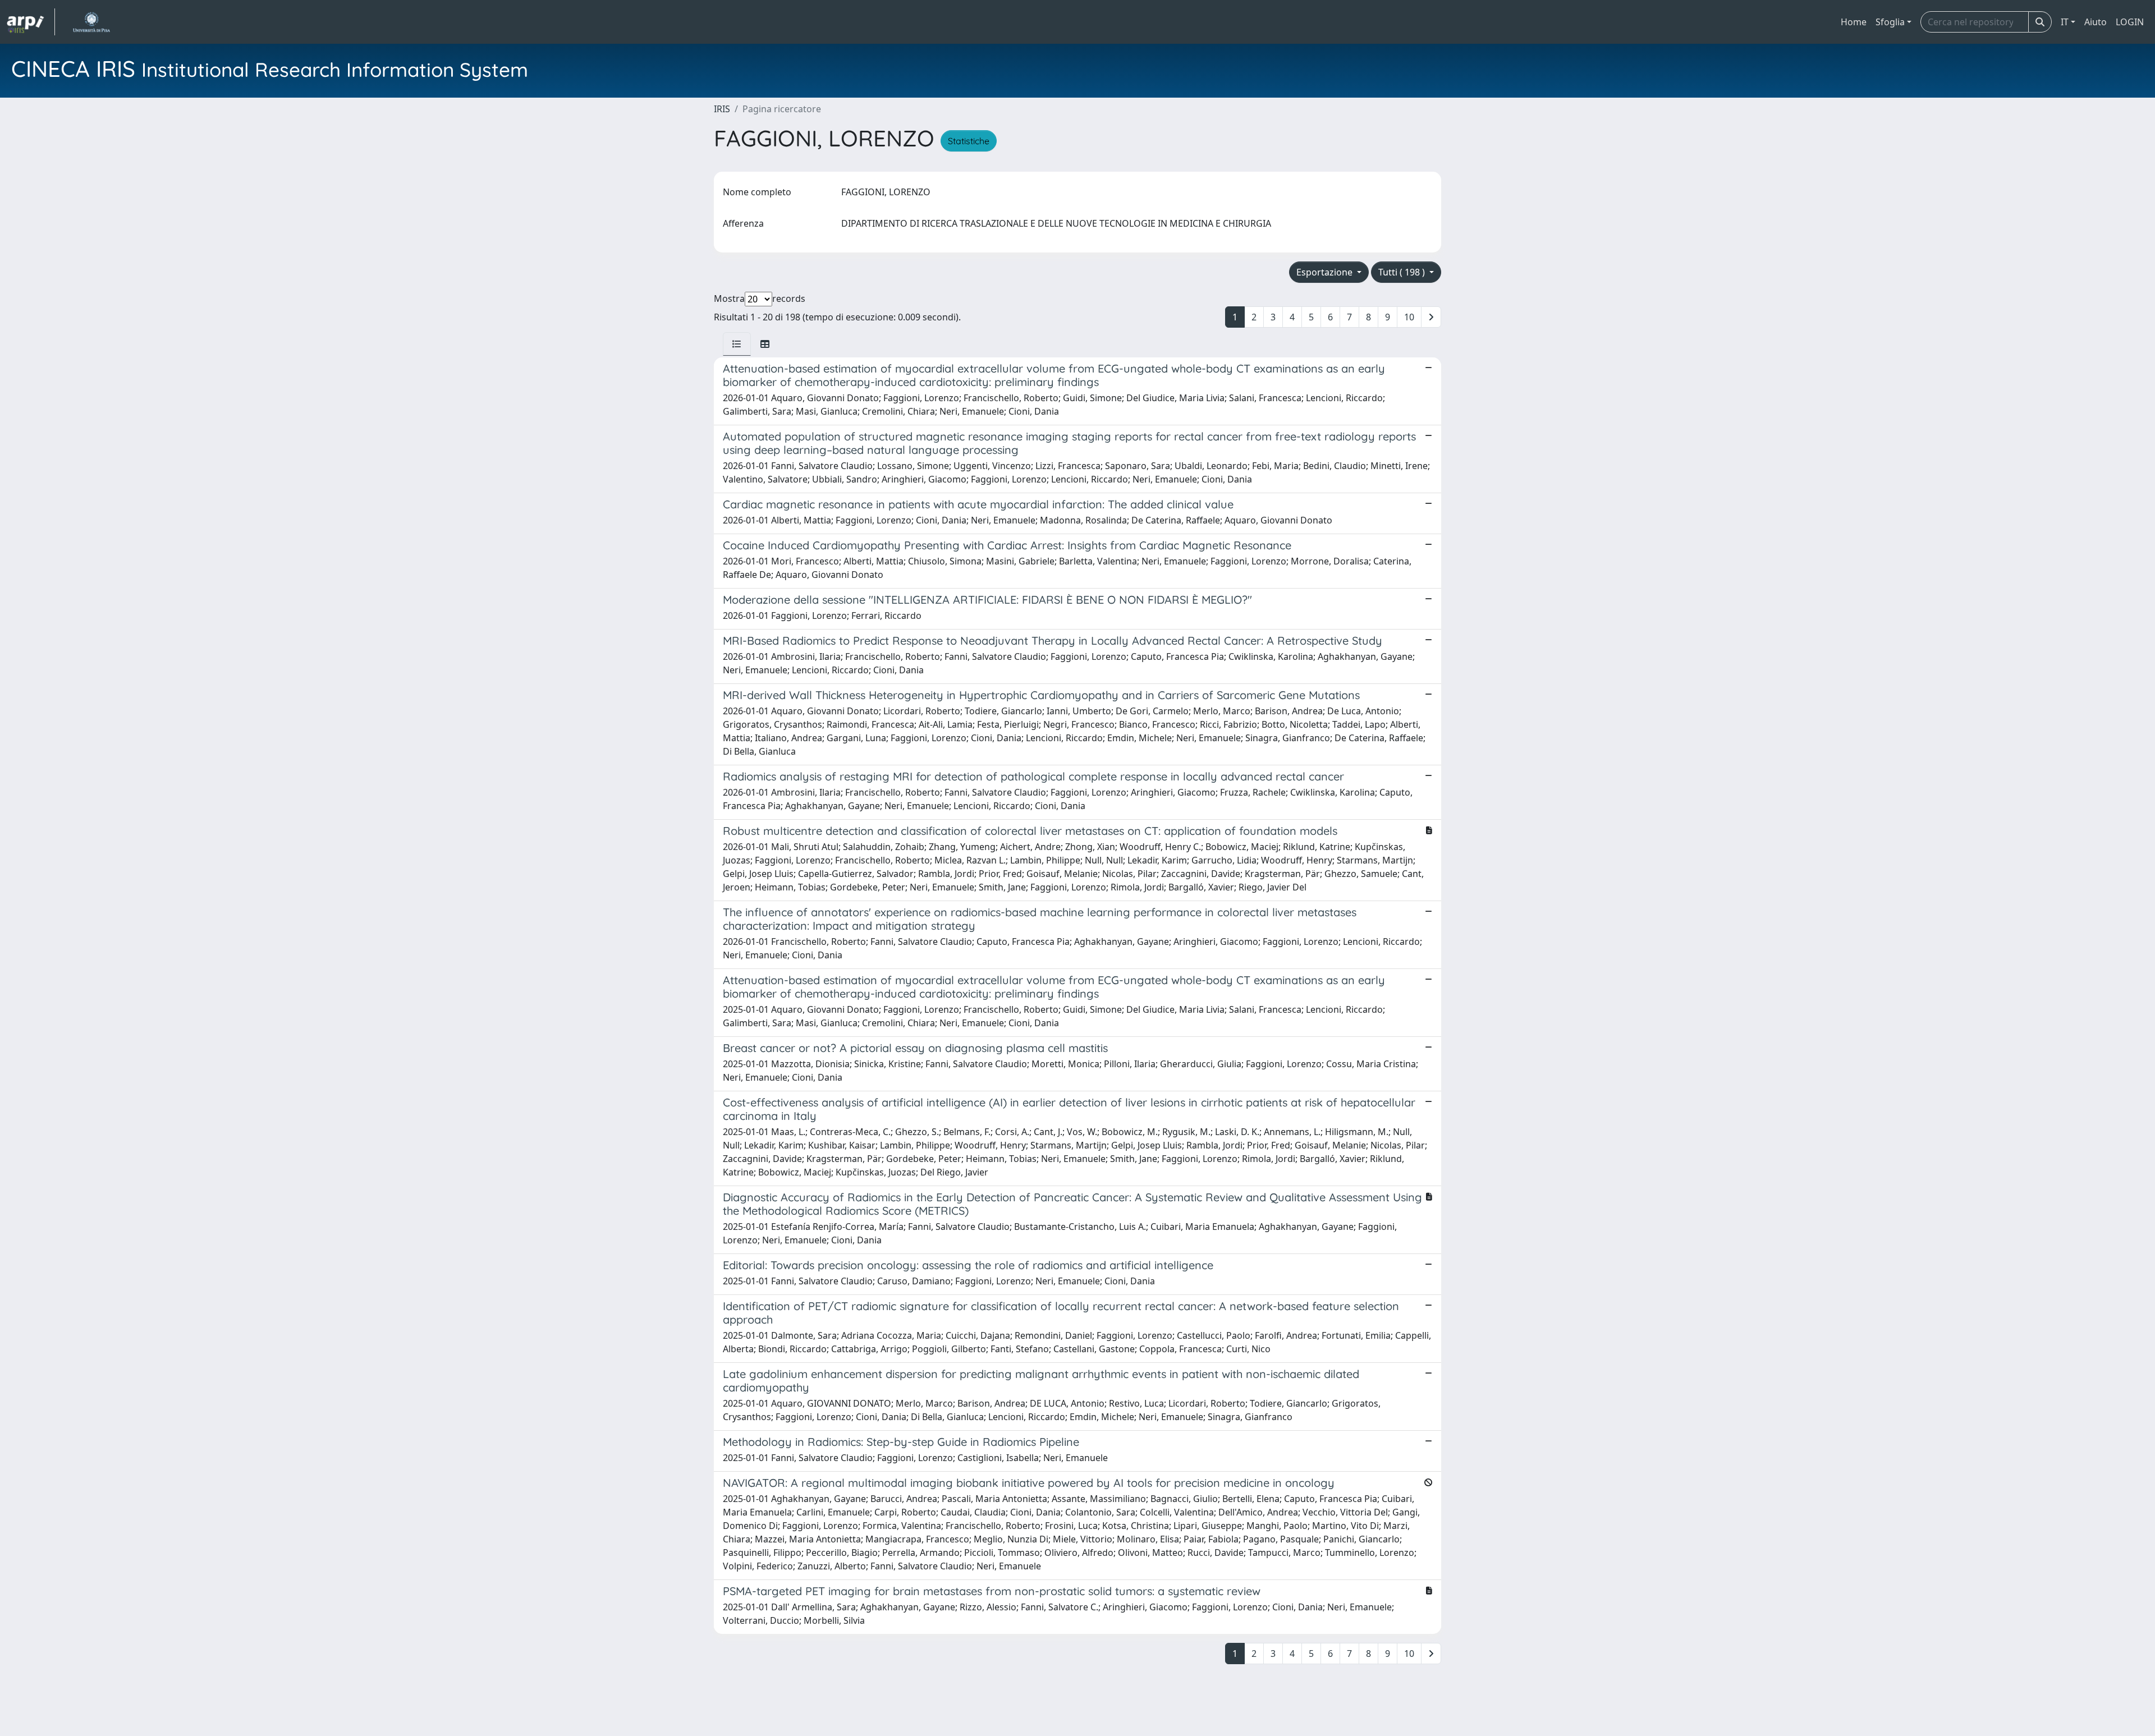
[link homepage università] (91, 22)
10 (1409, 317)
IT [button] (2065, 22)
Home (1854, 22)
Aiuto (2096, 22)
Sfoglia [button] (1890, 22)
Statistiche (969, 141)
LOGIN (2130, 22)
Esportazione (1326, 272)
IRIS (722, 109)
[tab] (737, 344)
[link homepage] (31, 22)
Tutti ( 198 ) (1403, 272)
